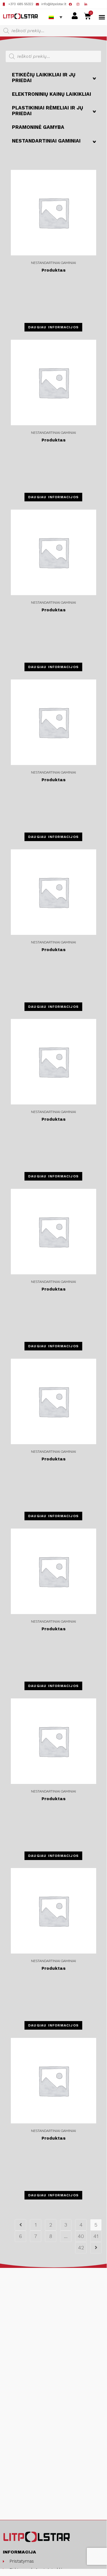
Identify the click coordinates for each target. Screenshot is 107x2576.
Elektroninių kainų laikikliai (52, 94)
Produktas (53, 270)
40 (81, 2236)
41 (96, 2236)
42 (81, 2248)
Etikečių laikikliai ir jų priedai (54, 78)
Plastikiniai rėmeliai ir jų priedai (54, 111)
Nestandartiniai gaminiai (54, 141)
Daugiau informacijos (53, 327)
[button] (102, 17)
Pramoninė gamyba (38, 127)
